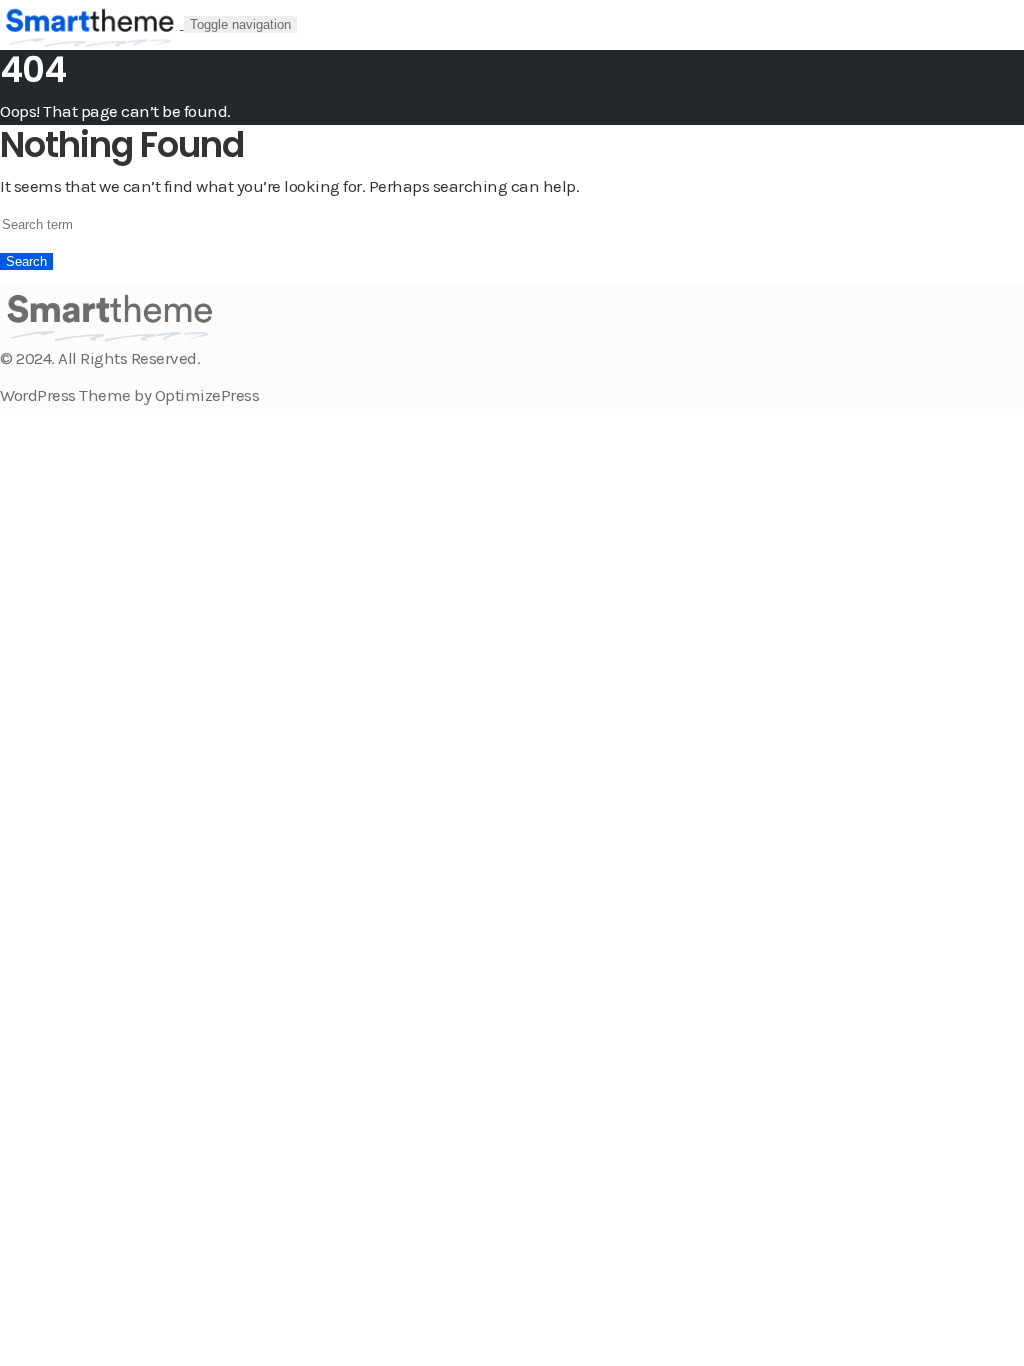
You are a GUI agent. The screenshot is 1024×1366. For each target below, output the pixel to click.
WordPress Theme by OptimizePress (129, 395)
